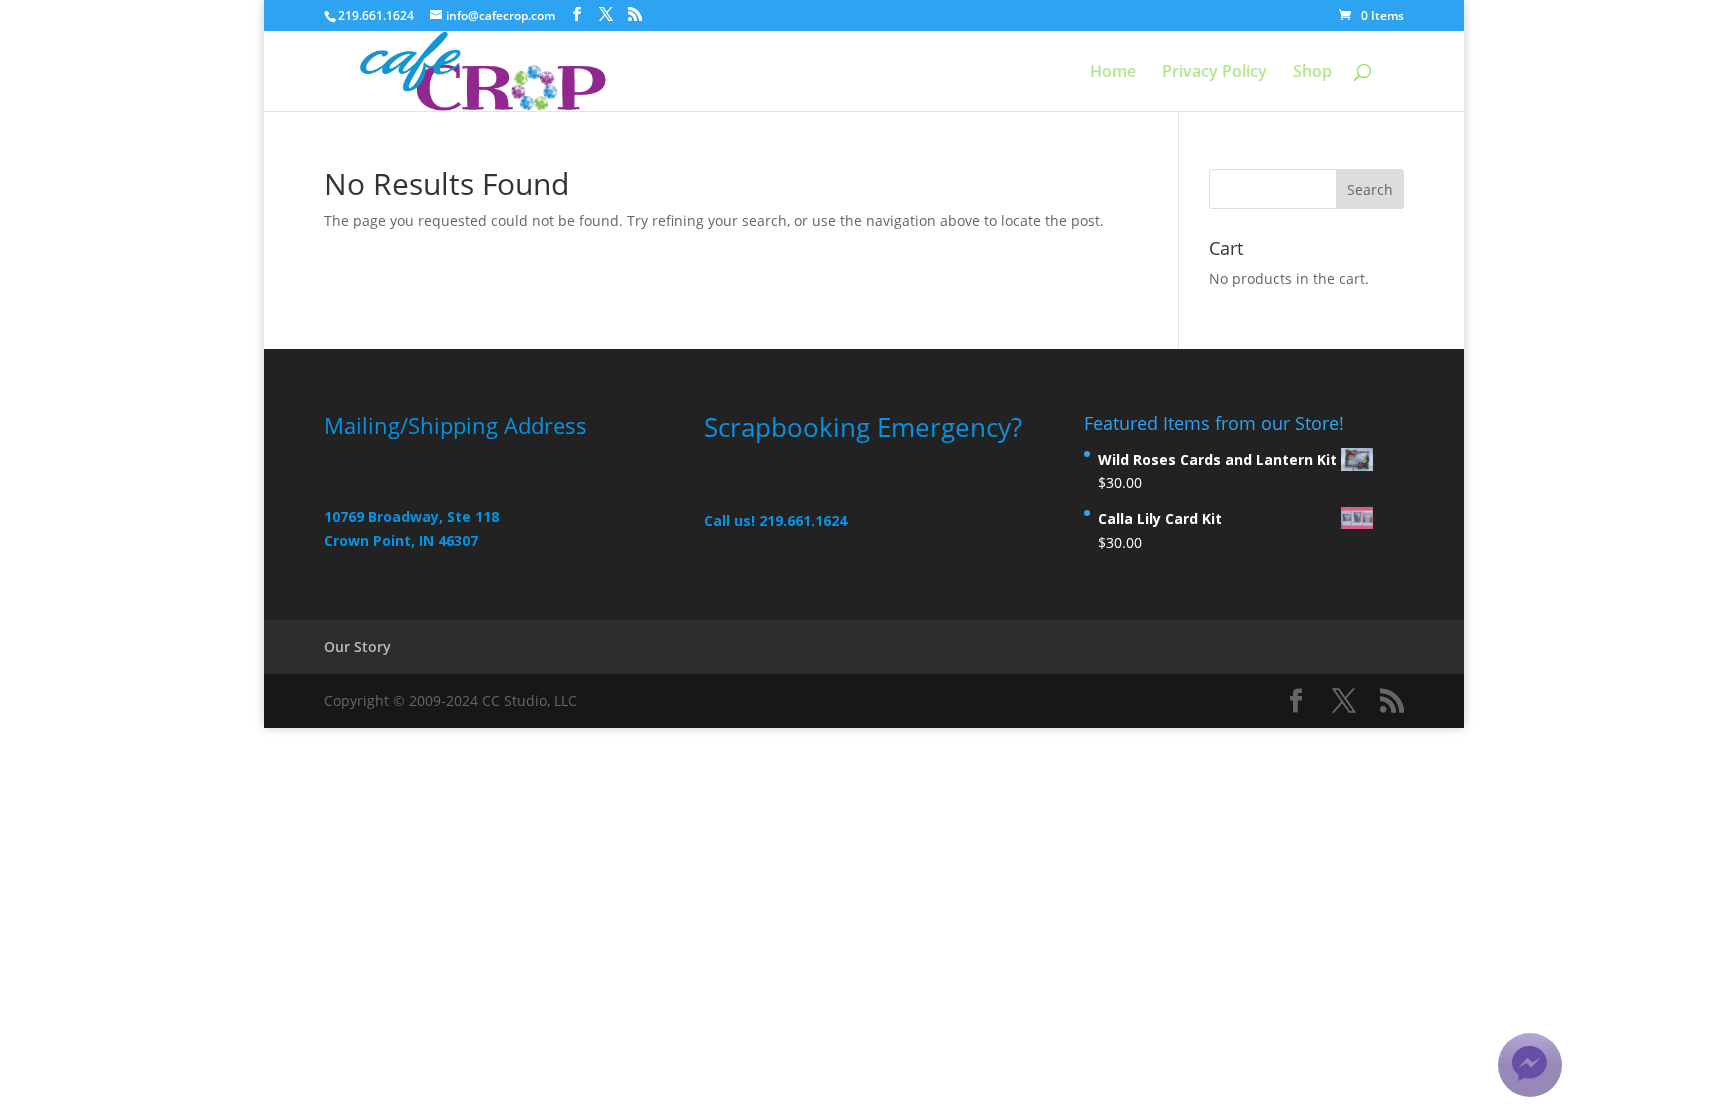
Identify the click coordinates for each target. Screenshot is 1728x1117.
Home (1113, 73)
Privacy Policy (1214, 73)
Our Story (357, 646)
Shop (1312, 73)
